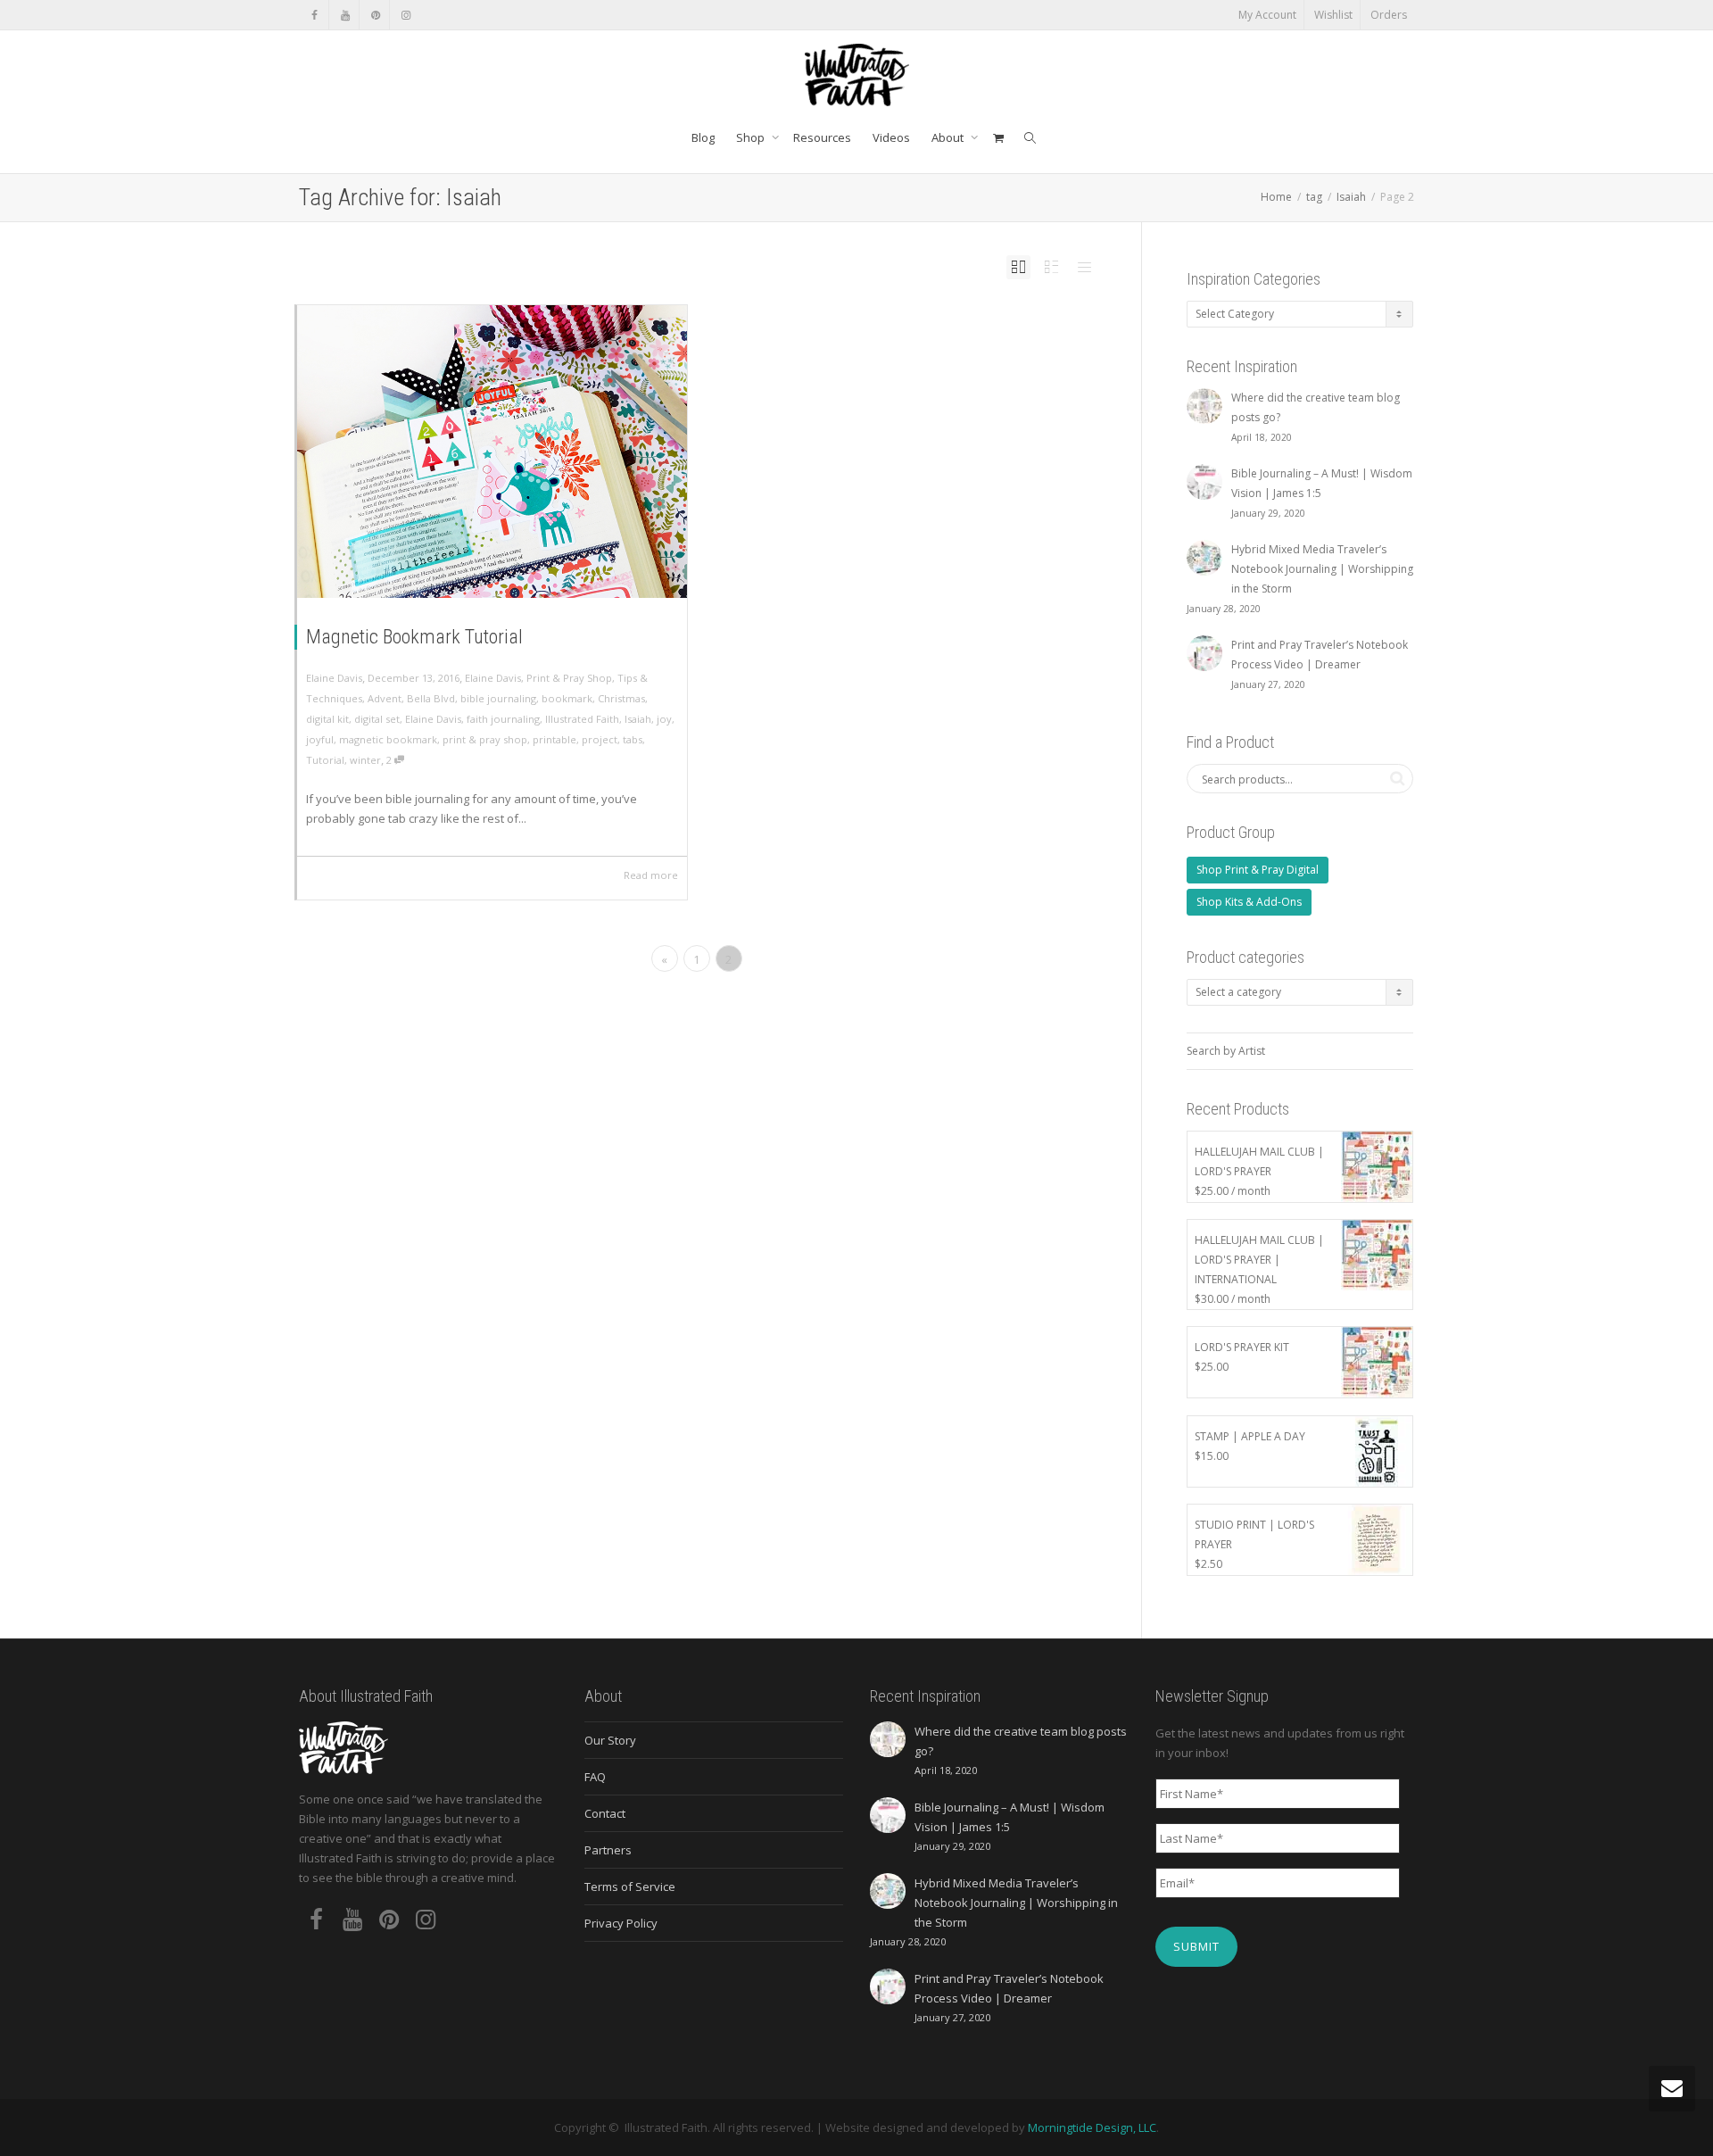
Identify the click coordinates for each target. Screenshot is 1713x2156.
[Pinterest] (375, 15)
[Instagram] (405, 15)
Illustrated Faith (582, 719)
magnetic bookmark (388, 739)
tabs (633, 739)
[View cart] (998, 137)
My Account (1267, 15)
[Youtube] (345, 15)
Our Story (610, 1740)
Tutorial (325, 760)
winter (365, 760)
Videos (891, 137)
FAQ (595, 1777)
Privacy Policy (621, 1923)
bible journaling (498, 698)
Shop (752, 137)
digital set (377, 719)
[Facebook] (314, 15)
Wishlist (1333, 15)
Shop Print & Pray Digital (1258, 870)
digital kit (327, 719)
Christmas (621, 698)
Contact (605, 1813)
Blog (703, 137)
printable (554, 739)
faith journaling (503, 719)
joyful (320, 739)
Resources (822, 137)
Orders (1389, 15)
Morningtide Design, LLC (1092, 2127)
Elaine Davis (493, 678)
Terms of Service (630, 1886)
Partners (608, 1850)
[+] (492, 452)
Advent (385, 698)
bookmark (567, 698)
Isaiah (638, 719)
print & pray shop (485, 739)
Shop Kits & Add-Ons (1249, 902)
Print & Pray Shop (569, 678)
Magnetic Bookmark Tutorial (414, 637)
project (600, 739)
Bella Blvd (431, 698)
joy (664, 719)
